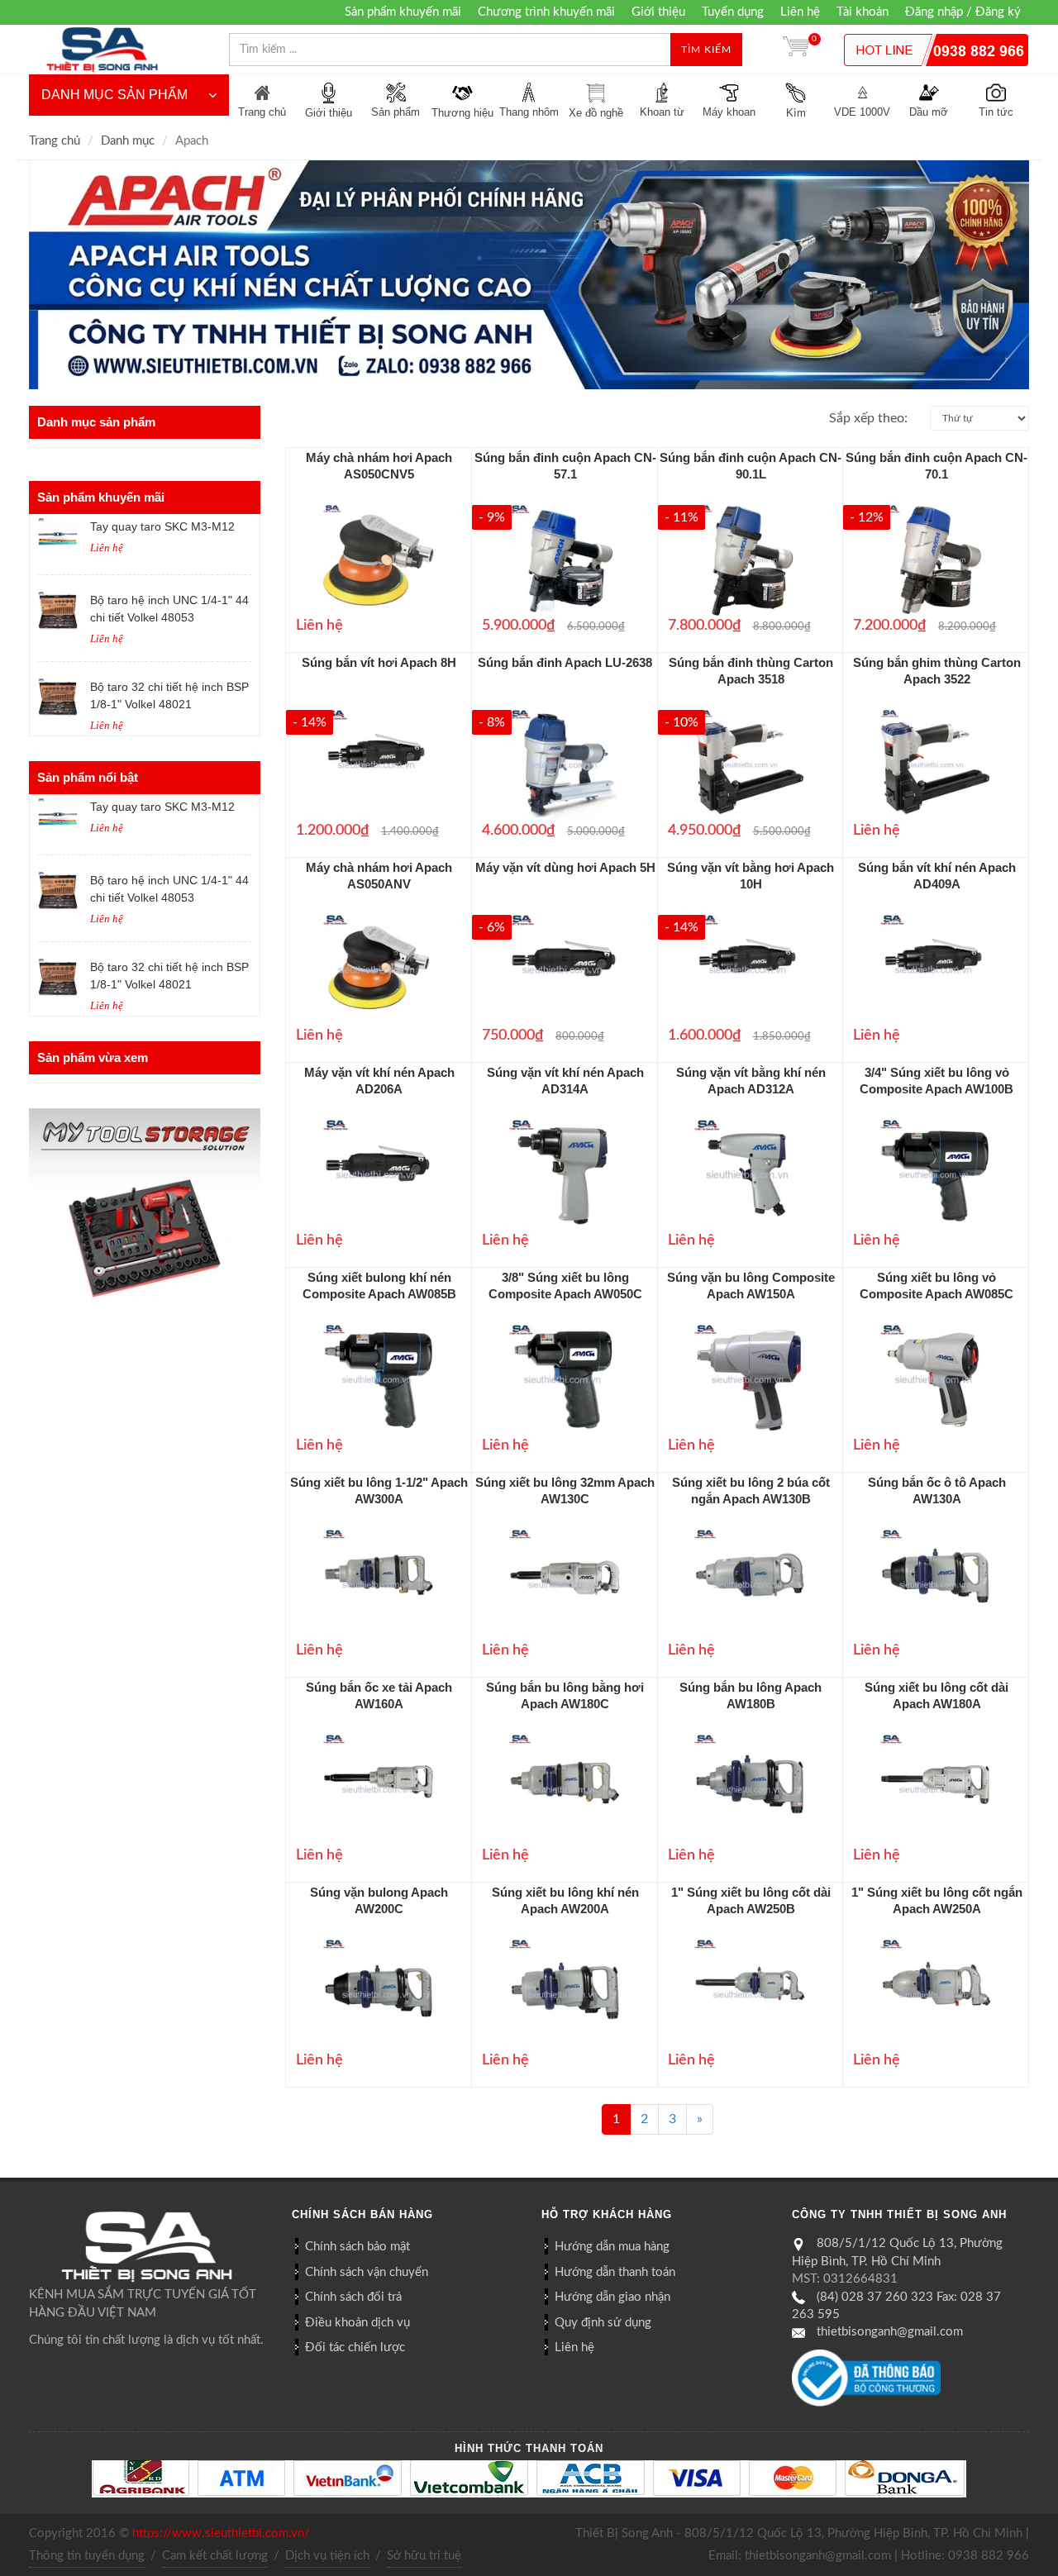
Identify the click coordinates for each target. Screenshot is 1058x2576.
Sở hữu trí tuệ (424, 2556)
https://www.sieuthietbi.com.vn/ (221, 2533)
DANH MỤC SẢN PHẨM (114, 95)
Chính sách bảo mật (357, 2247)
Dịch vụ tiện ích (327, 2556)
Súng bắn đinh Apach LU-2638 (565, 662)
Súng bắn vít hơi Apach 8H (379, 662)
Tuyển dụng (733, 12)
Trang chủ (55, 141)
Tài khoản (863, 12)
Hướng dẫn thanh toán (615, 2272)
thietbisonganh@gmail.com (890, 2332)
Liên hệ (800, 12)
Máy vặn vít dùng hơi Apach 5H (565, 867)
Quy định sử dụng (603, 2323)
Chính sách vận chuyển (367, 2272)
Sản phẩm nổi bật (88, 777)
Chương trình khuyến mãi (546, 12)
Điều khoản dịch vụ (357, 2323)
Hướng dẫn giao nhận (612, 2297)
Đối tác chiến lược (355, 2347)
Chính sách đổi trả (353, 2297)
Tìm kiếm (706, 50)
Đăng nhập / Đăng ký (963, 12)
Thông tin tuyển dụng (87, 2556)
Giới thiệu (658, 12)
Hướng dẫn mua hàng (612, 2247)
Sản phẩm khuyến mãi (403, 12)
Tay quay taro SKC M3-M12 (162, 526)
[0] (796, 50)
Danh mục (128, 141)
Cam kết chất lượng (215, 2556)
